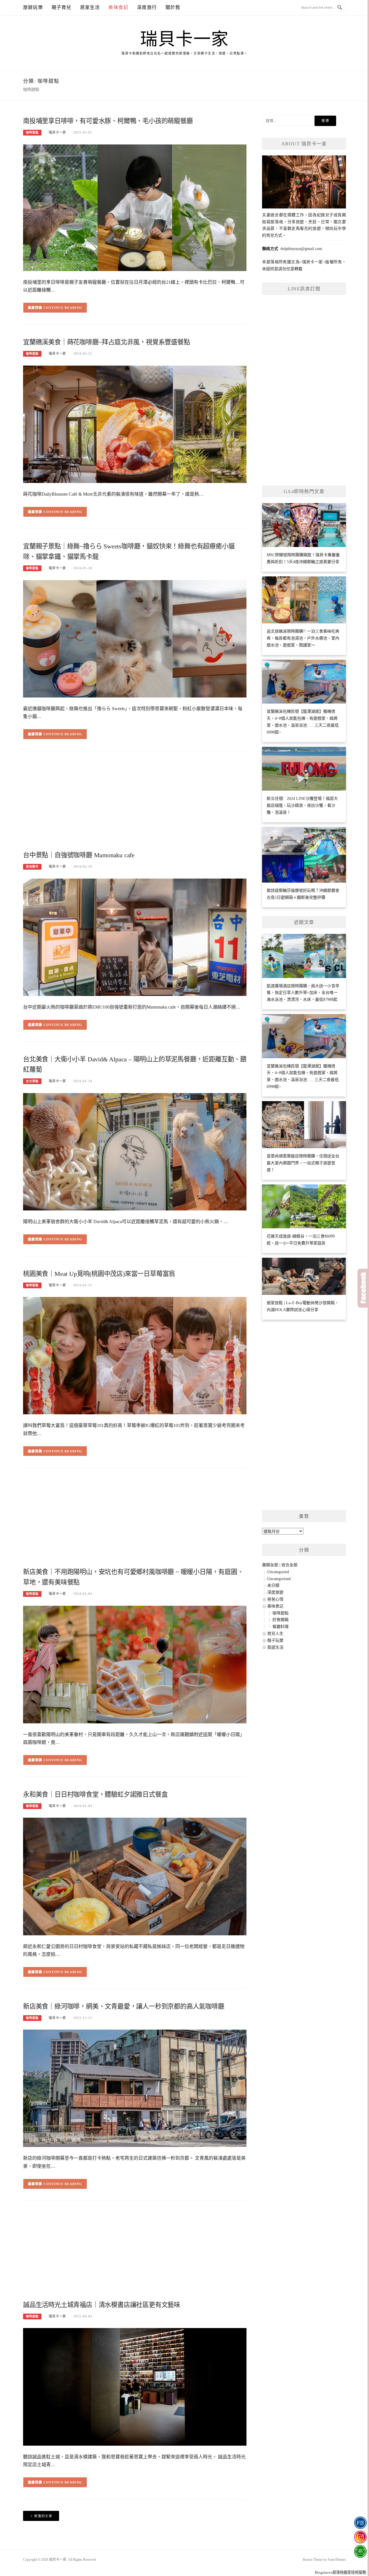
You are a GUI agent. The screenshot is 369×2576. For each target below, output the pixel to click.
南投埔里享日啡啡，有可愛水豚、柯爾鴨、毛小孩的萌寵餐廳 (108, 121)
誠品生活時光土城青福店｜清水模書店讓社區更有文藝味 (102, 2305)
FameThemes (337, 2560)
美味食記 (118, 7)
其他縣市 (32, 867)
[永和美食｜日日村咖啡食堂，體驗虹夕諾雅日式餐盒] (135, 1876)
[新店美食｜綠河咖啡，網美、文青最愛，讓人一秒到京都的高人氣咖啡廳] (135, 2088)
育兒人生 (275, 1634)
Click (363, 1288)
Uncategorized (279, 1579)
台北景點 (32, 1081)
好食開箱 (280, 1620)
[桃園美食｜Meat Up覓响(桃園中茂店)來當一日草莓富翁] (135, 1355)
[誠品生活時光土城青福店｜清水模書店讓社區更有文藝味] (135, 2386)
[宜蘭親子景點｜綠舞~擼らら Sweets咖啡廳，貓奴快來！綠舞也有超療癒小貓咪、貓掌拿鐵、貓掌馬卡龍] (135, 638)
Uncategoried (278, 1572)
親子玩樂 (275, 1640)
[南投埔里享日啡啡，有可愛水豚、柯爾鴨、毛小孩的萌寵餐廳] (135, 207)
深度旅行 (147, 7)
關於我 (173, 7)
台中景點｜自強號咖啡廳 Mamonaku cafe (79, 855)
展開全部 (270, 1565)
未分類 (273, 1585)
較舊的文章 (43, 2516)
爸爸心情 (275, 1599)
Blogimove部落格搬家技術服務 (340, 2572)
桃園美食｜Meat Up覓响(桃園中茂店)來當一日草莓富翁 (99, 1274)
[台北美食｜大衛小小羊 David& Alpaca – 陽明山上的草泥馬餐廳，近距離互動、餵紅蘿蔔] (135, 1151)
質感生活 (275, 1647)
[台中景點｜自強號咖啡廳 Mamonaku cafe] (135, 937)
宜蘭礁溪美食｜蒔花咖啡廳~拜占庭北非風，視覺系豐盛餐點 (107, 342)
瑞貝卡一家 (184, 39)
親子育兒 (62, 7)
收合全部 (289, 1565)
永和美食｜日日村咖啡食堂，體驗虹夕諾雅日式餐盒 (95, 1794)
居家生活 (90, 7)
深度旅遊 (275, 1592)
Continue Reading (63, 308)
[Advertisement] (135, 803)
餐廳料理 (280, 1627)
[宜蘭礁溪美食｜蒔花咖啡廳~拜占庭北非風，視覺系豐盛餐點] (135, 424)
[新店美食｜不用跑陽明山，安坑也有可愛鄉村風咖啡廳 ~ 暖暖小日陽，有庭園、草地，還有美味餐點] (135, 1664)
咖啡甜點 (32, 132)
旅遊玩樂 (33, 7)
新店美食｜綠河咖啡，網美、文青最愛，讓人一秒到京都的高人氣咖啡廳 (124, 2006)
